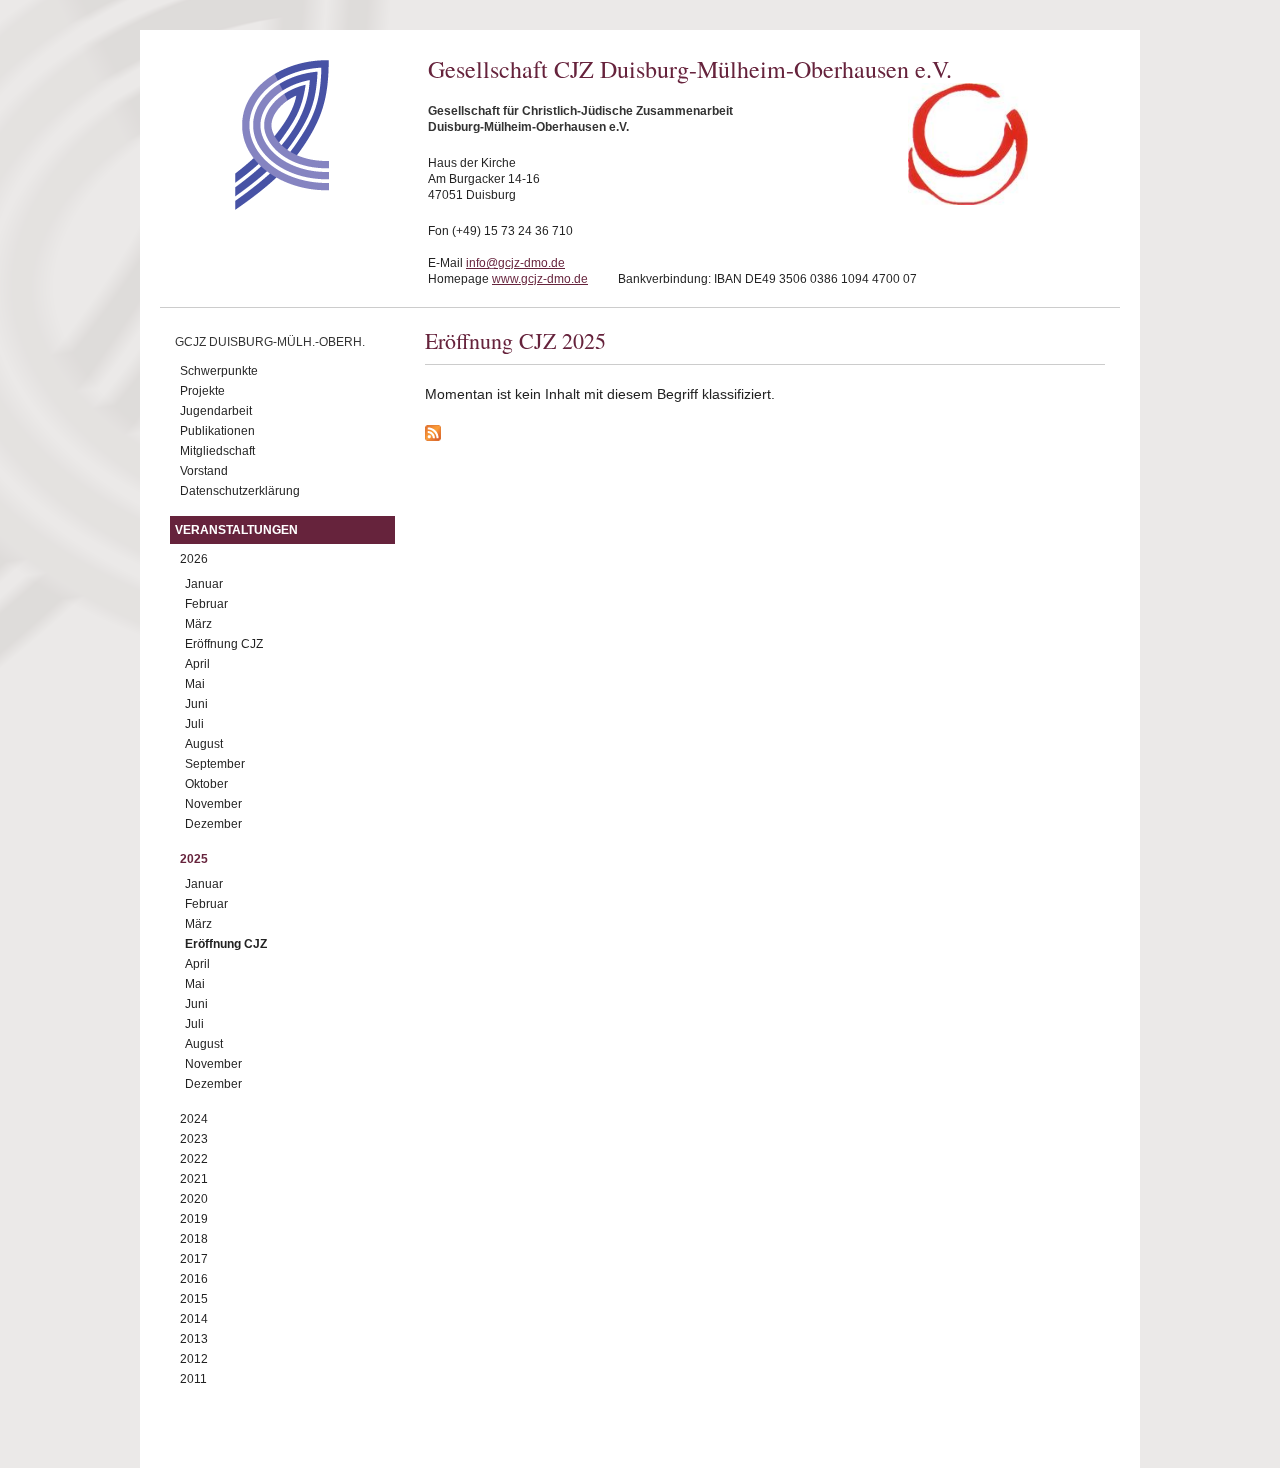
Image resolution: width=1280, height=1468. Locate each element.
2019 (194, 1219)
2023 (194, 1139)
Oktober (206, 784)
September (215, 764)
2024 (194, 1119)
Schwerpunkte (219, 371)
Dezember (213, 824)
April (197, 664)
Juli (194, 724)
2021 (194, 1179)
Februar (206, 604)
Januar (204, 584)
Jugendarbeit (216, 411)
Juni (196, 704)
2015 (194, 1299)
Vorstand (204, 471)
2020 (194, 1199)
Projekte (202, 391)
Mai (195, 684)
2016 (194, 1279)
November (213, 804)
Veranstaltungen (236, 530)
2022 (194, 1159)
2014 (194, 1319)
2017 (194, 1259)
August (204, 744)
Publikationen (217, 431)
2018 (194, 1239)
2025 (194, 859)
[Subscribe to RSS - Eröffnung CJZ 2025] (765, 436)
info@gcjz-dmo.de (515, 263)
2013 (194, 1339)
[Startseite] (246, 205)
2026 (194, 559)
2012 (194, 1359)
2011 (193, 1379)
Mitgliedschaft (217, 451)
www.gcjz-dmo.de (540, 279)
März (198, 624)
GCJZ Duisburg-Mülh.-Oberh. (270, 342)
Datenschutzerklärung (240, 491)
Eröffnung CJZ (224, 644)
